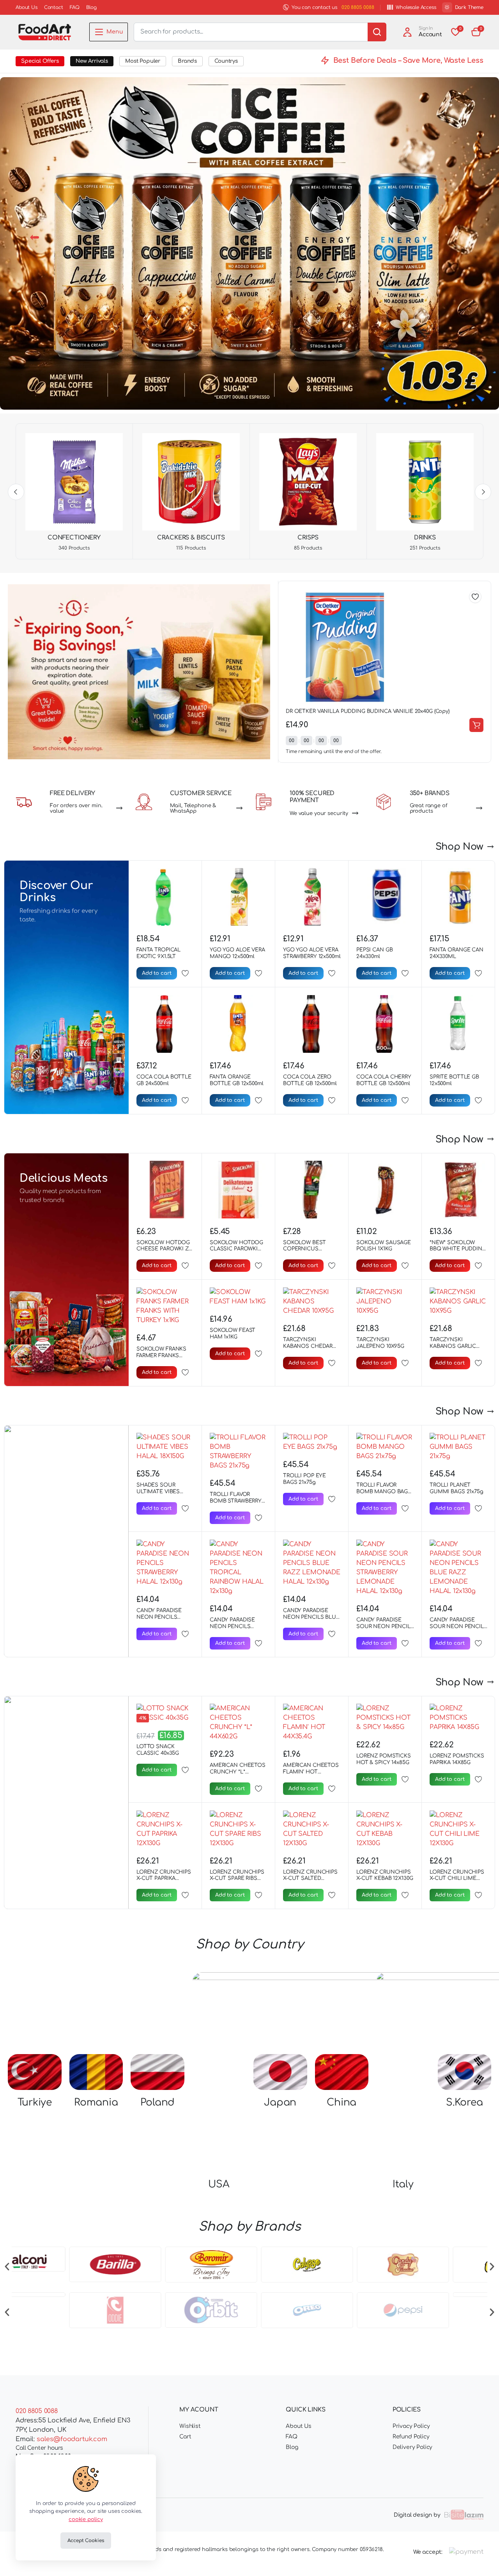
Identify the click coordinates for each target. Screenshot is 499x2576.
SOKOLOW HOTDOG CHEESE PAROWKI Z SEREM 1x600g (163, 1249)
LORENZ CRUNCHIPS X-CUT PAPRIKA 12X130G (164, 1879)
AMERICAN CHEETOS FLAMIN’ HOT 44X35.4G (311, 1772)
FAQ (75, 7)
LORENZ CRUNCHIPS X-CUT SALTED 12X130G (310, 1879)
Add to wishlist (436, 597)
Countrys (226, 61)
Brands (187, 61)
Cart (185, 2437)
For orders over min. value (76, 808)
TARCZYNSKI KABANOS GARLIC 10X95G (453, 1346)
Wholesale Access (416, 7)
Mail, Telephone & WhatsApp (193, 808)
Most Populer (143, 61)
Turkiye (35, 2021)
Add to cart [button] (437, 725)
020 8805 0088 (358, 7)
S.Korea (464, 2021)
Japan (280, 2021)
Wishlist (190, 2426)
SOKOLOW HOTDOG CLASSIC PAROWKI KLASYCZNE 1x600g (236, 1249)
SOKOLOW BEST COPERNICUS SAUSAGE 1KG (304, 1249)
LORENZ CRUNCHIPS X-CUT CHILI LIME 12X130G (457, 1879)
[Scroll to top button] (481, 2558)
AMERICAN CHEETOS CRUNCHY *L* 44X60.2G (238, 1772)
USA (219, 2021)
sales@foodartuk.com (72, 2439)
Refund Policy (411, 2437)
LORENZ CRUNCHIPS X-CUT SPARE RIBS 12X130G (237, 1879)
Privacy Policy (411, 2426)
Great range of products (429, 808)
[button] (476, 32)
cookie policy (86, 2519)
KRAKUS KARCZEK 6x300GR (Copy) (290, 711)
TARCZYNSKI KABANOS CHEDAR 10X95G (308, 1346)
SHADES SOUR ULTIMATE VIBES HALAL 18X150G (158, 1492)
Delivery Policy (413, 2447)
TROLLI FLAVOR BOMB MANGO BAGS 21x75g (384, 1492)
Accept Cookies (86, 2541)
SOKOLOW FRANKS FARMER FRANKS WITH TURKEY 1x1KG (162, 1356)
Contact (54, 7)
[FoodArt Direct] (45, 32)
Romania (96, 2021)
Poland (158, 2021)
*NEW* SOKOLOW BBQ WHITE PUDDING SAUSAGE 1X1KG (458, 1249)
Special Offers (40, 61)
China (342, 2021)
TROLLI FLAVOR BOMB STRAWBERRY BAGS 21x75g (236, 1501)
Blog (91, 7)
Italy (403, 2021)
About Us (27, 7)
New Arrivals (92, 61)
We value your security (319, 813)
